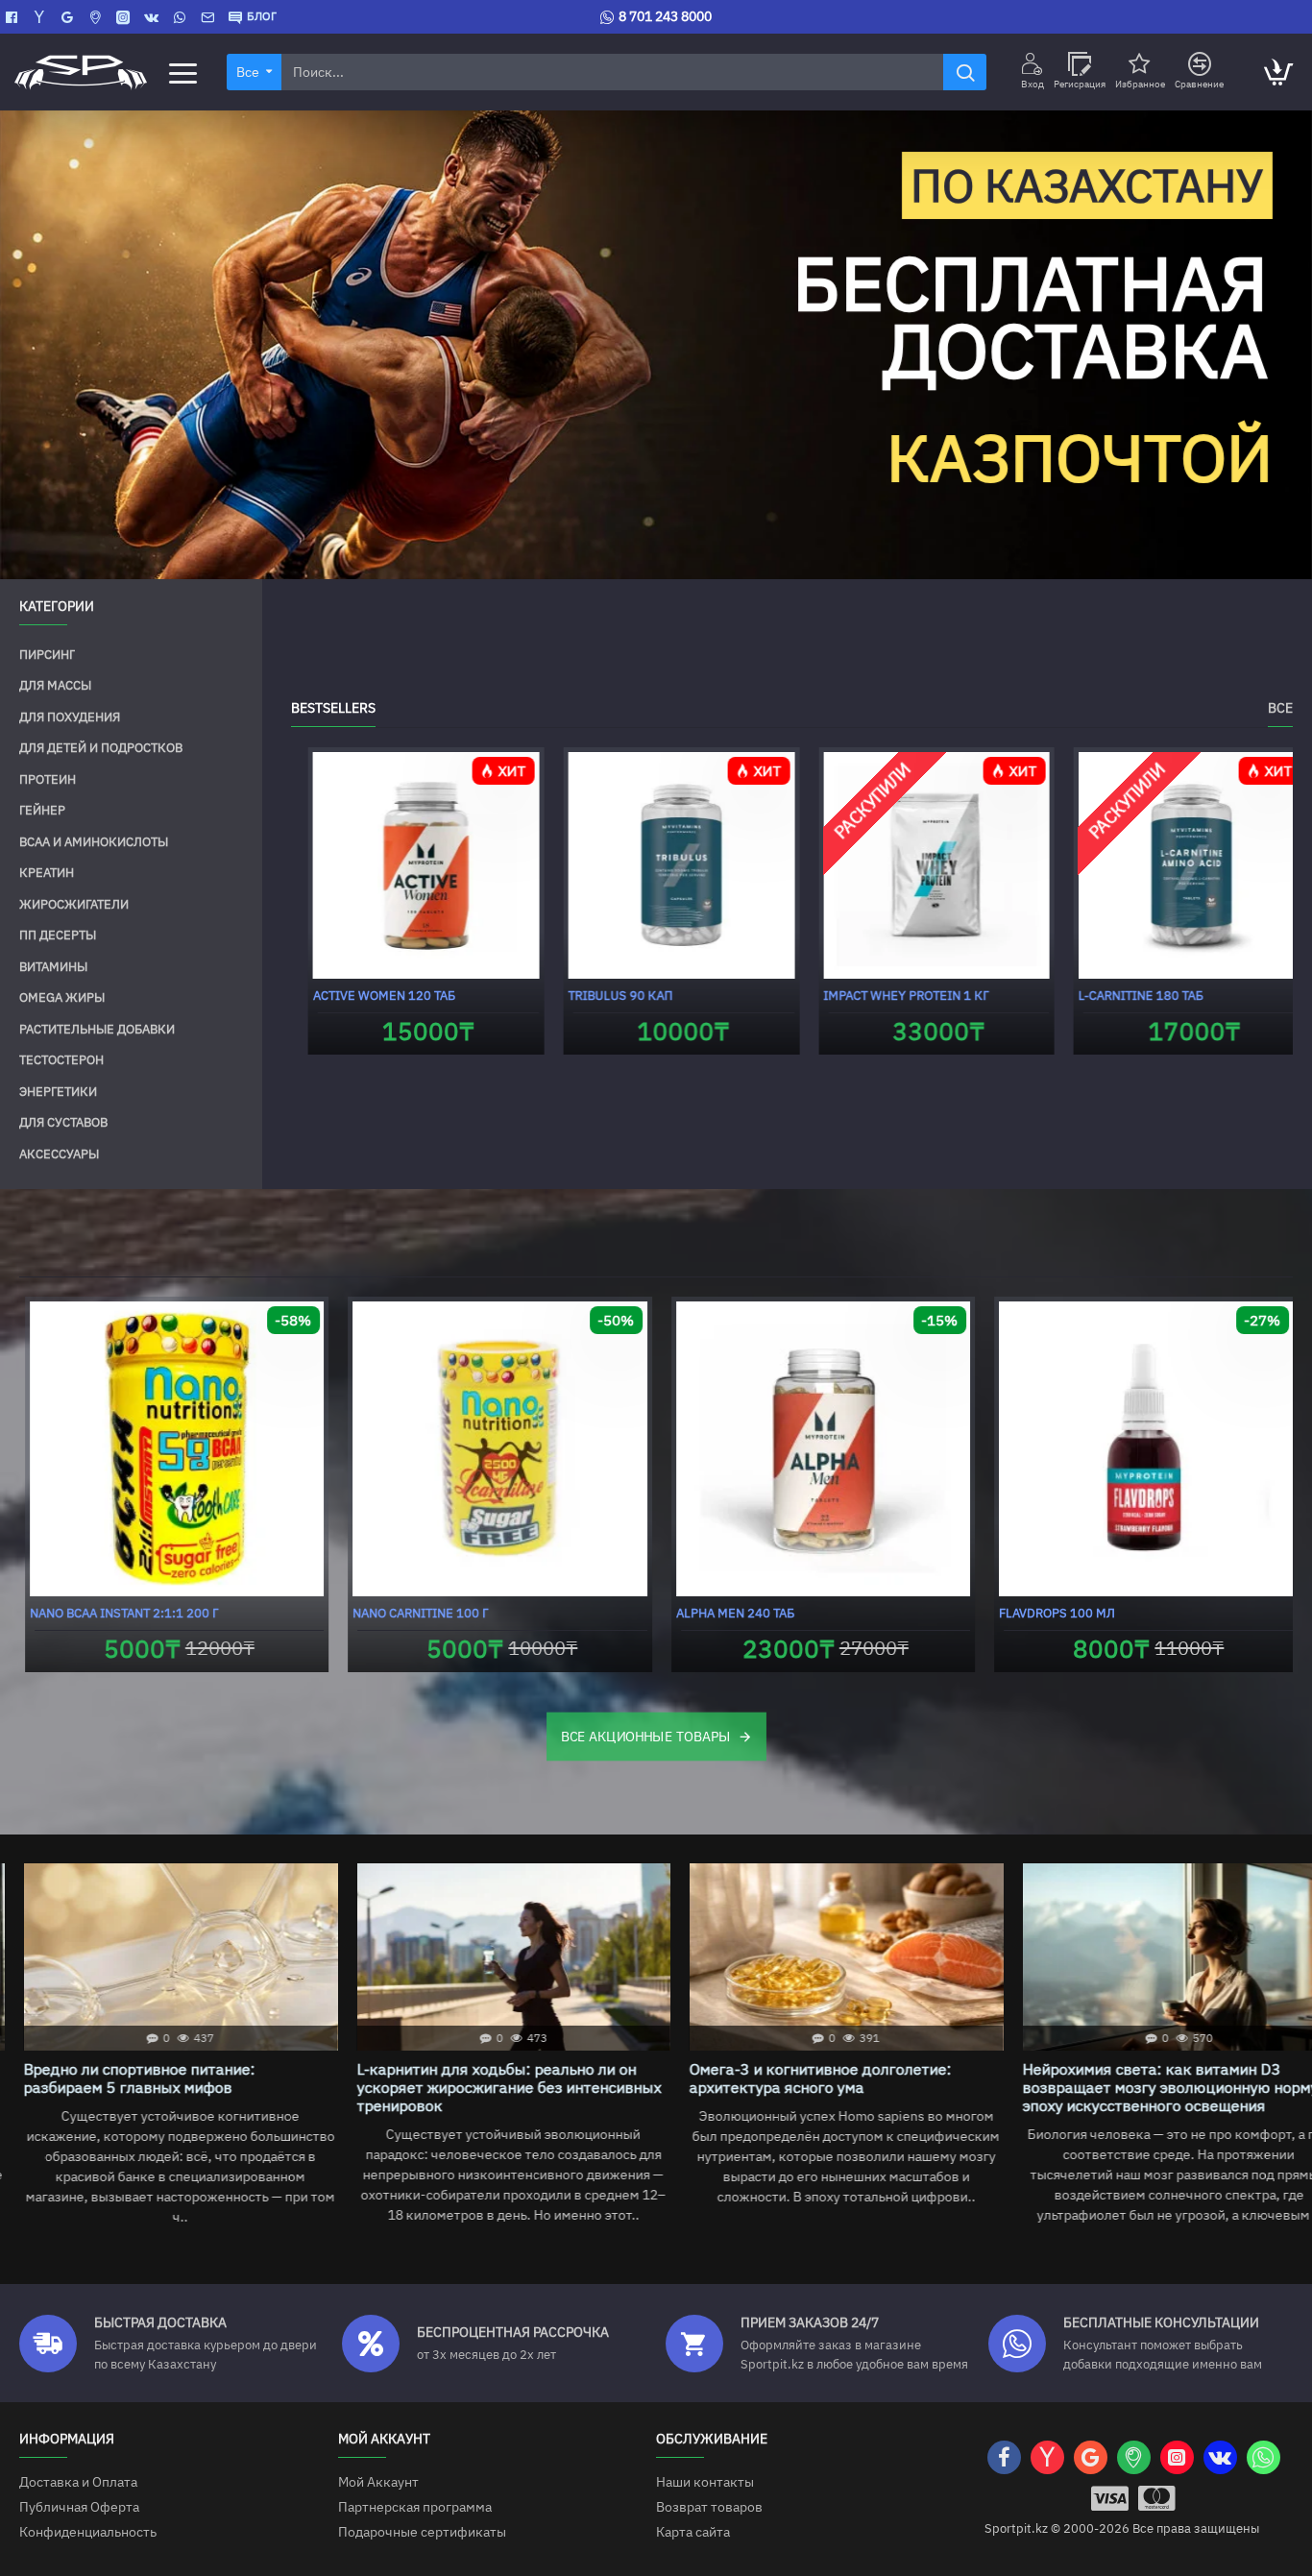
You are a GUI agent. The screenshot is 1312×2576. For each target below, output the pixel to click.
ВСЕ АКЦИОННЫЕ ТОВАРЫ (646, 1735)
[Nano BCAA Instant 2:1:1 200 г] (171, 1449)
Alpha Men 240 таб (729, 1614)
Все (1280, 708)
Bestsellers (333, 708)
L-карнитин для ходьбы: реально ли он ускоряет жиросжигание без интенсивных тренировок (486, 2088)
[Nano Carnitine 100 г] (495, 1449)
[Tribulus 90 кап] (665, 865)
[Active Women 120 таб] (409, 865)
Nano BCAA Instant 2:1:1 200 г (118, 1614)
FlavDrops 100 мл (1052, 1614)
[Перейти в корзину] (1277, 72)
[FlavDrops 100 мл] (1142, 1449)
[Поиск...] (965, 72)
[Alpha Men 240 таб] (818, 1449)
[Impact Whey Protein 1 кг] (920, 865)
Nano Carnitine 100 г (415, 1614)
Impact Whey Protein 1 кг (889, 996)
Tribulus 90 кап (604, 996)
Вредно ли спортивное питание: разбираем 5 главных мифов (116, 2078)
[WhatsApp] (182, 17)
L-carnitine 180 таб (1124, 996)
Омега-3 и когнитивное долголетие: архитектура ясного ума (797, 2078)
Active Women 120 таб (367, 996)
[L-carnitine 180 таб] (1175, 865)
